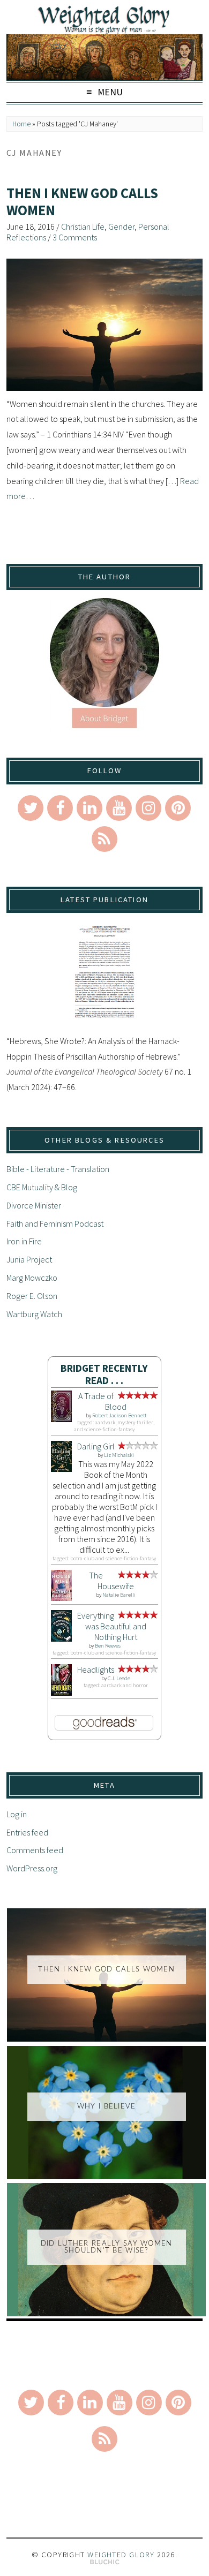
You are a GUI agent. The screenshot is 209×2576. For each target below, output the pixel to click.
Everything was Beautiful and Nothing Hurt (112, 1626)
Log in (17, 1814)
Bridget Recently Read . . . (104, 1374)
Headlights (96, 1670)
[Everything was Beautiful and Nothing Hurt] (61, 1638)
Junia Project (29, 1259)
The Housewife (112, 1581)
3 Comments (75, 237)
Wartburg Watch (34, 1314)
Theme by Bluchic (105, 2562)
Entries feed (27, 1832)
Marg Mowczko (32, 1278)
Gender (121, 226)
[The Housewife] (61, 1598)
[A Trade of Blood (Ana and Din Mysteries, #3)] (61, 1419)
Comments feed (35, 1850)
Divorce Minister (34, 1205)
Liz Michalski (119, 1455)
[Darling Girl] (61, 1469)
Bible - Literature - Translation (58, 1169)
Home (21, 124)
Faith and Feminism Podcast (55, 1223)
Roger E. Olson (32, 1296)
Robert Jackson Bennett (119, 1415)
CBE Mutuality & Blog (42, 1187)
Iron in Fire (24, 1241)
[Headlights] (61, 1693)
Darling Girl (96, 1446)
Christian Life (83, 226)
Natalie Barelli (119, 1595)
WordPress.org (32, 1868)
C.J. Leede (119, 1678)
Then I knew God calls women (82, 202)
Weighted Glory (121, 2555)
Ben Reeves (108, 1646)
